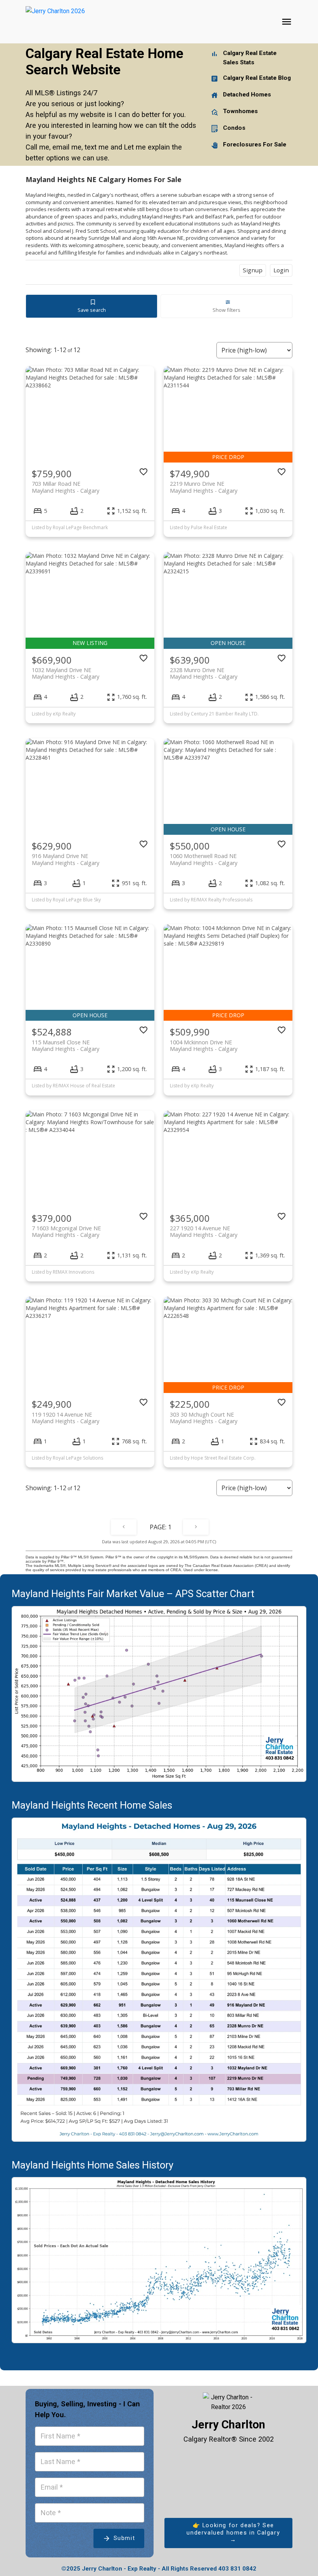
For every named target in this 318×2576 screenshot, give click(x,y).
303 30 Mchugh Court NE (204, 1418)
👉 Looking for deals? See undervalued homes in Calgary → (233, 2532)
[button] (229, 2533)
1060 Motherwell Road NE (204, 859)
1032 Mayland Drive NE (66, 673)
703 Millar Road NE (66, 487)
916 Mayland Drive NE (66, 859)
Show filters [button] (226, 310)
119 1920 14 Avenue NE (66, 1418)
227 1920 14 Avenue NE (204, 1231)
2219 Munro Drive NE (204, 487)
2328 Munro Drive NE (204, 673)
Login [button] (281, 270)
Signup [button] (253, 270)
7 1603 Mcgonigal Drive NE (66, 1231)
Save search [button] (92, 310)
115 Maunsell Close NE (66, 1046)
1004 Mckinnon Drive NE (204, 1046)
